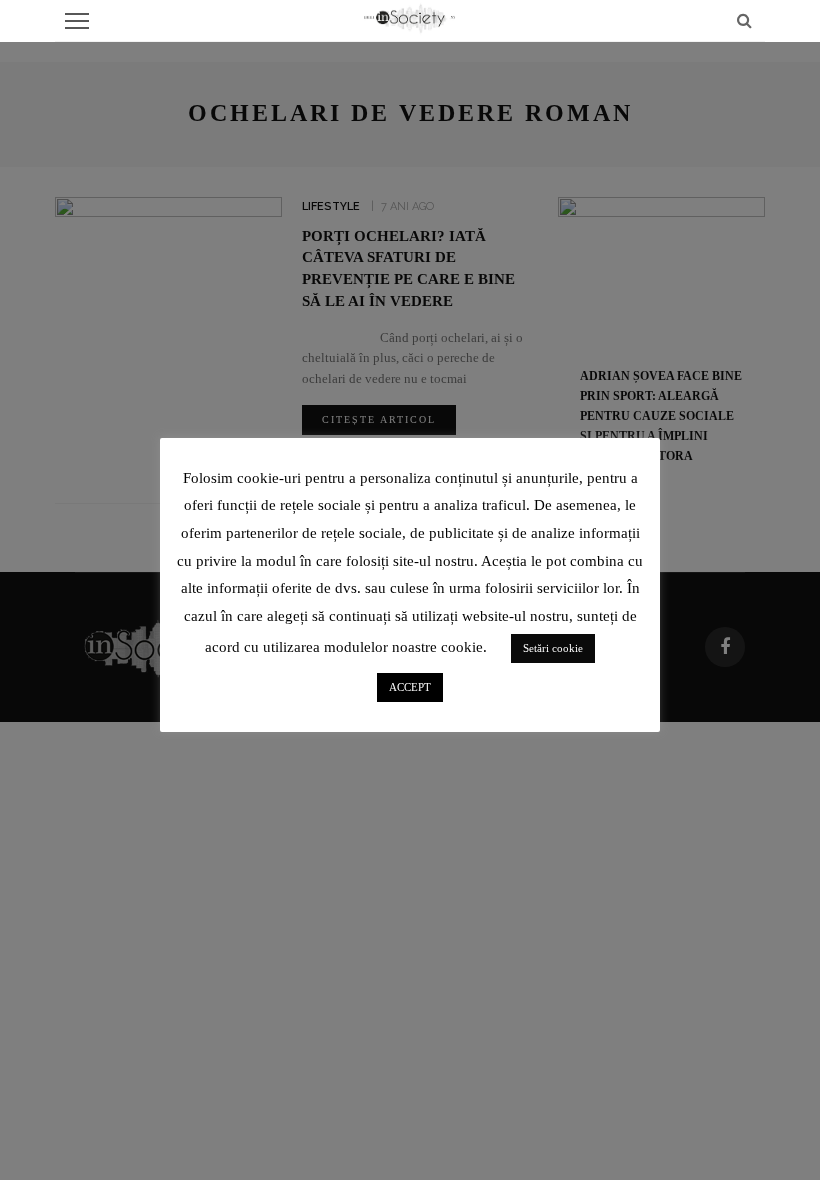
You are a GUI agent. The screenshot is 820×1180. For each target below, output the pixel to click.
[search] (744, 20)
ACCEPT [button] (410, 687)
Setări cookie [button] (553, 648)
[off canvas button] (77, 21)
